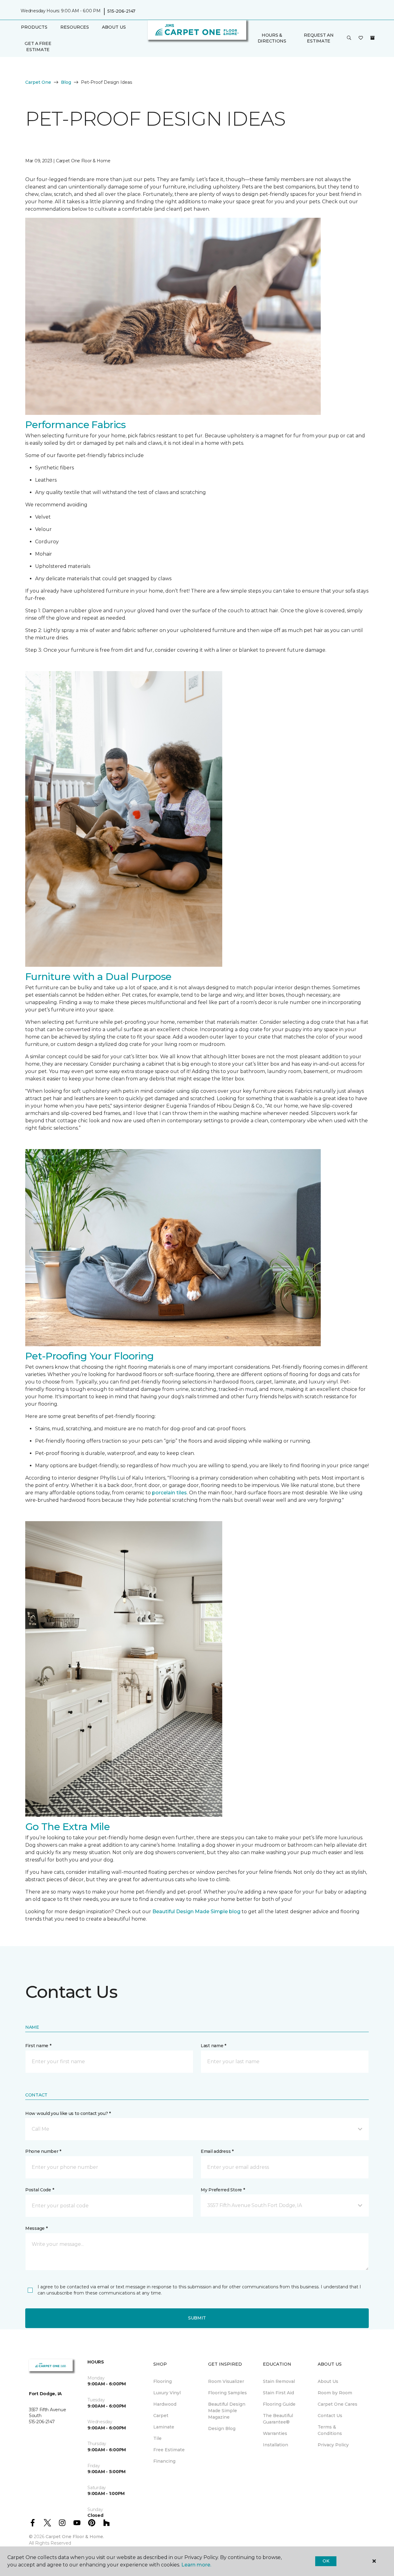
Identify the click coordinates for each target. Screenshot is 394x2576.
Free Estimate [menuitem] (169, 2450)
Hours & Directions (272, 38)
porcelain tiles (169, 1493)
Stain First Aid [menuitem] (278, 2393)
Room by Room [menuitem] (335, 2393)
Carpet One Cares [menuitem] (338, 2404)
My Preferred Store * (223, 2190)
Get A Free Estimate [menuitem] (38, 47)
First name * (38, 2046)
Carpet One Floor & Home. (75, 2537)
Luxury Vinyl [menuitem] (167, 2393)
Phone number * (43, 2151)
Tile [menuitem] (157, 2438)
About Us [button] (114, 27)
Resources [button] (75, 27)
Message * (36, 2228)
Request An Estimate (319, 38)
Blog (66, 82)
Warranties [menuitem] (275, 2433)
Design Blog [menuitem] (222, 2428)
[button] (349, 38)
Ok (326, 2561)
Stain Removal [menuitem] (279, 2381)
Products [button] (34, 27)
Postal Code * (40, 2190)
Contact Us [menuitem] (330, 2416)
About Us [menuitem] (328, 2381)
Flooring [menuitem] (163, 2381)
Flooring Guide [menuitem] (279, 2404)
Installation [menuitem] (275, 2445)
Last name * (213, 2046)
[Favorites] (361, 38)
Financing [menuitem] (164, 2461)
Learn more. (196, 2565)
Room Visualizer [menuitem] (226, 2381)
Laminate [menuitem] (164, 2427)
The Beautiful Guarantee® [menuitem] (278, 2419)
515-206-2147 (121, 11)
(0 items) (372, 38)
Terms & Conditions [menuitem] (330, 2430)
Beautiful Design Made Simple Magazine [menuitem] (227, 2411)
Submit (197, 2318)
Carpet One (38, 82)
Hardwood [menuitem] (165, 2404)
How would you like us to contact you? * (68, 2113)
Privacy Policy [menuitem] (333, 2445)
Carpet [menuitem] (161, 2416)
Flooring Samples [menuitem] (227, 2393)
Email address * (217, 2151)
